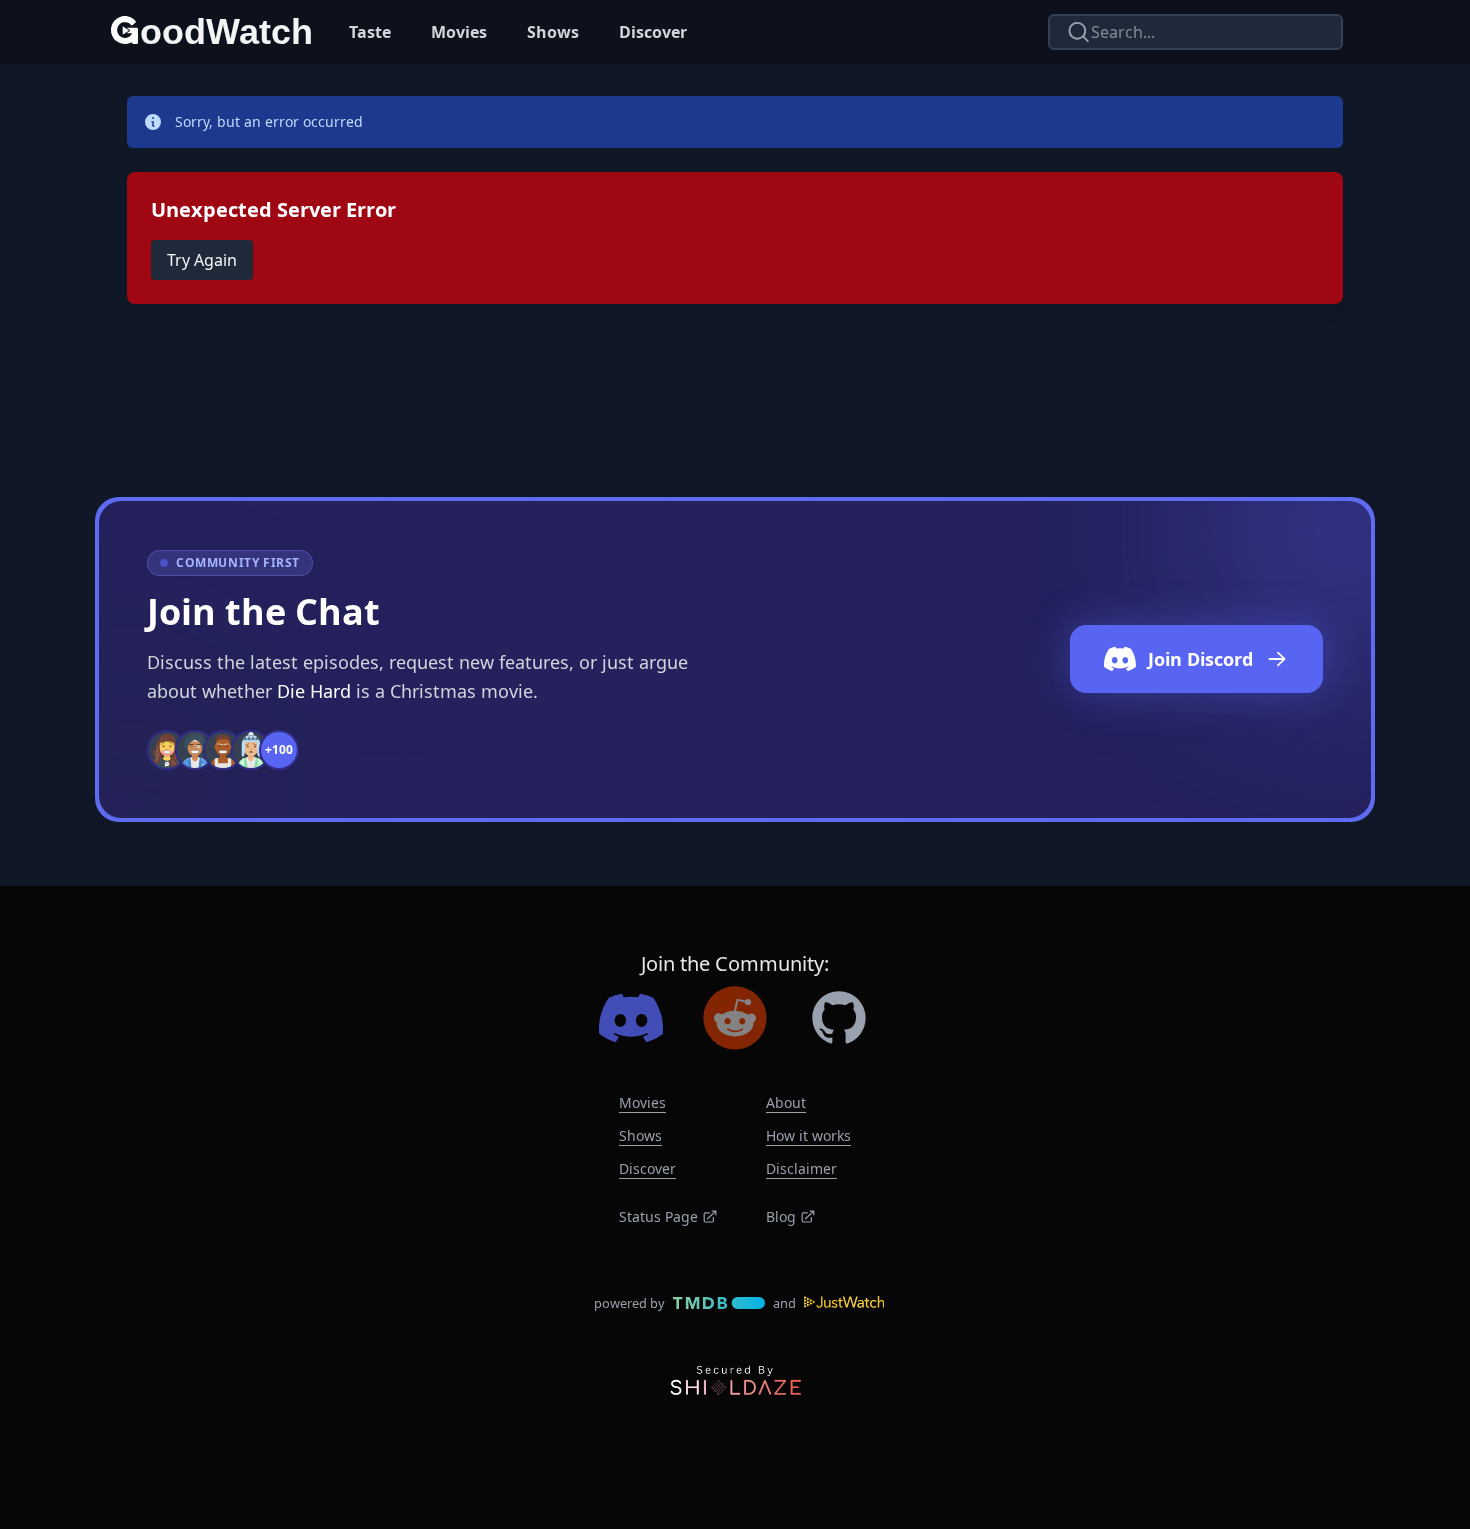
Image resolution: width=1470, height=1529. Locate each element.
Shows (553, 32)
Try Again (202, 260)
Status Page (658, 1216)
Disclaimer (801, 1168)
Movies (459, 32)
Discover (653, 32)
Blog (781, 1216)
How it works (808, 1135)
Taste (370, 32)
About (786, 1102)
